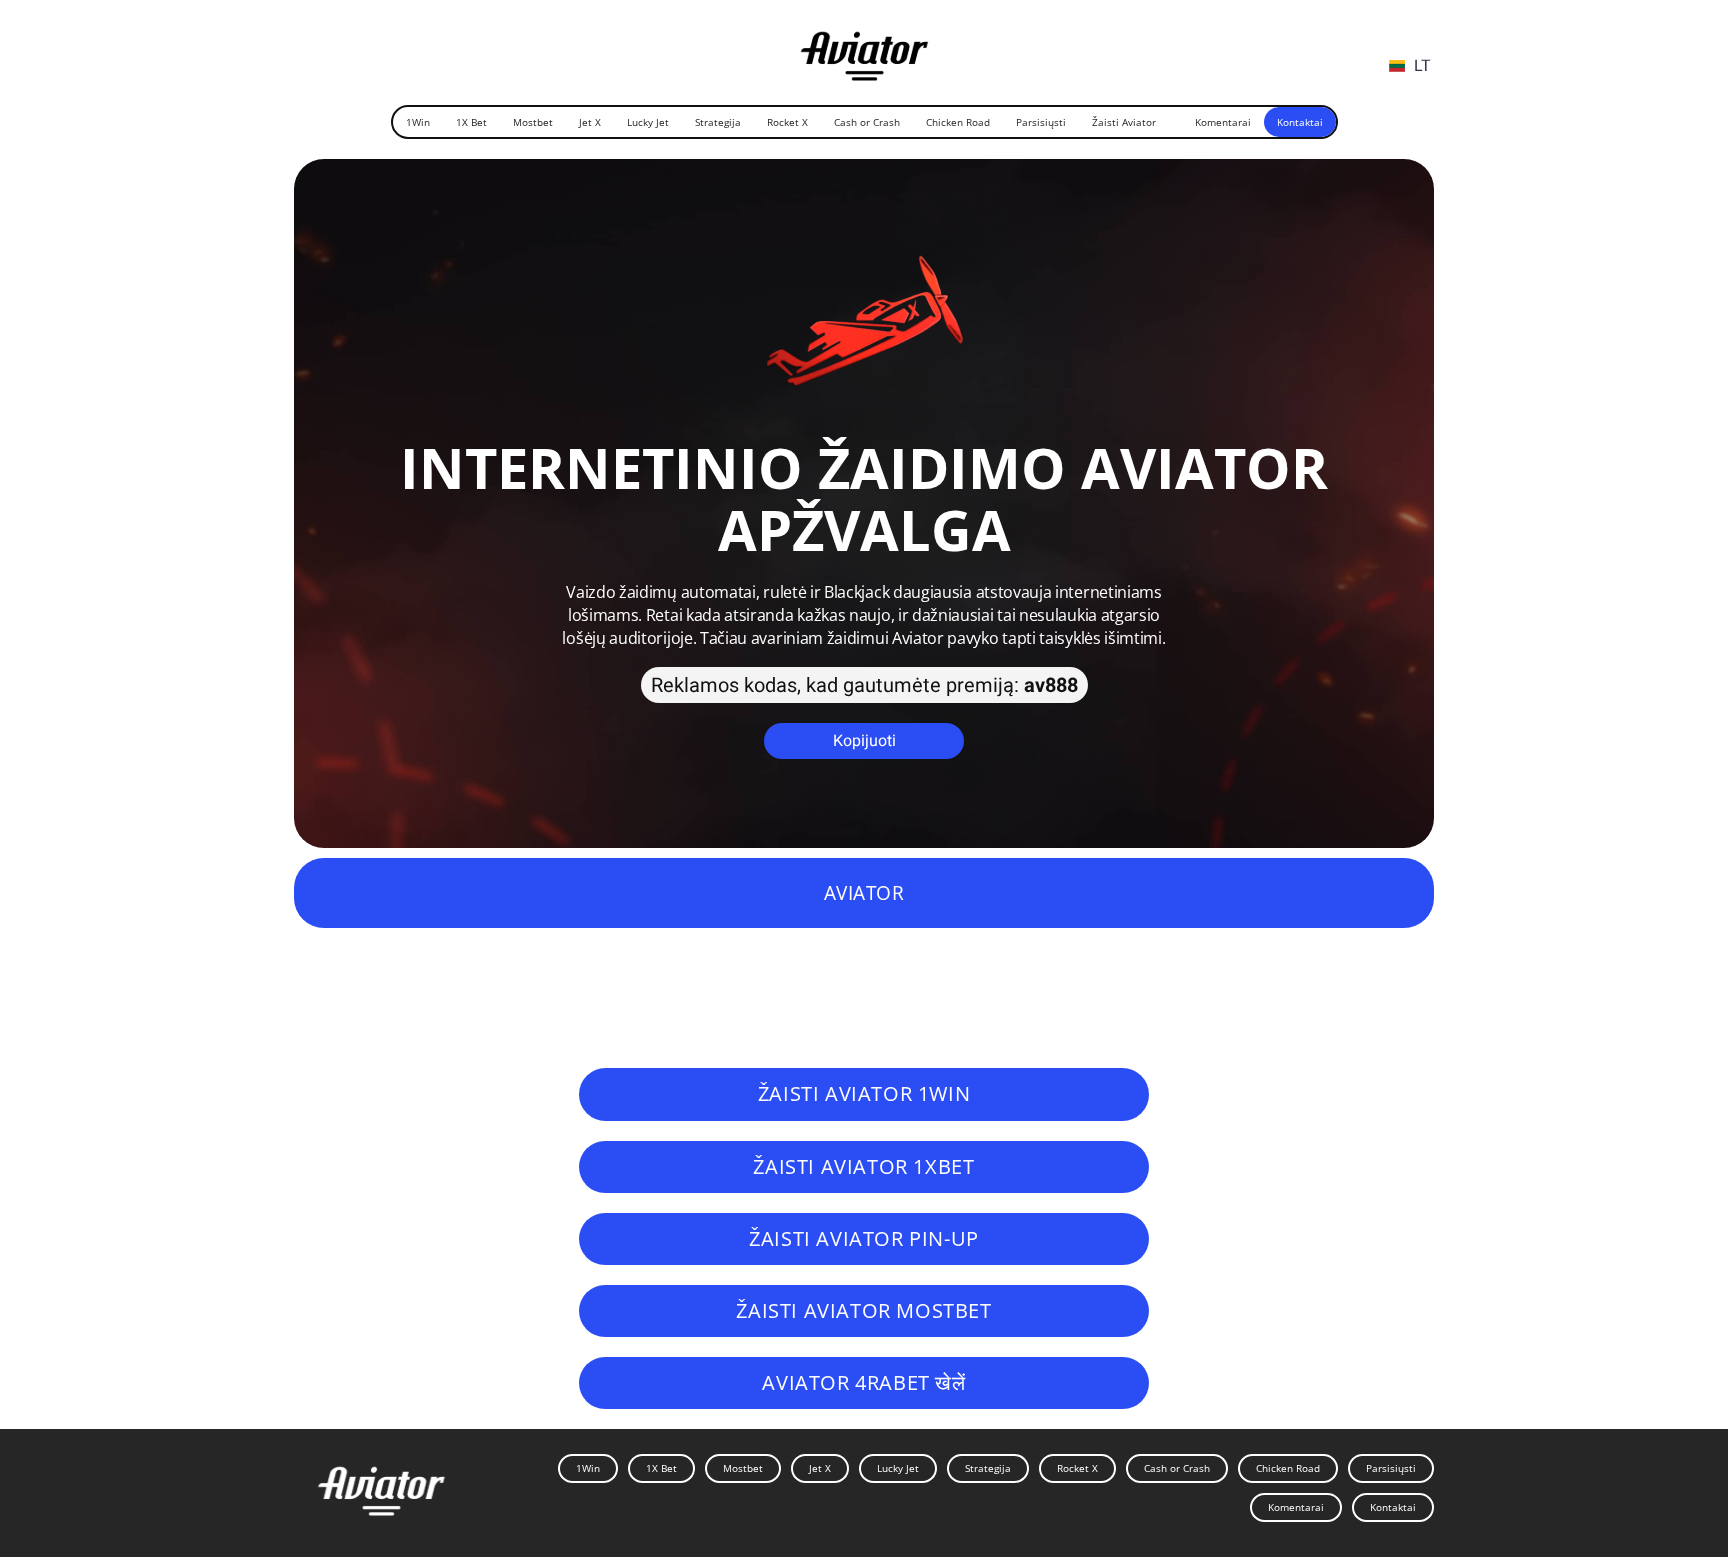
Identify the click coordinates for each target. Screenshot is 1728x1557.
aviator (864, 892)
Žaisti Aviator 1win (864, 1093)
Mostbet (533, 122)
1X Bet (471, 122)
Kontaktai (1300, 122)
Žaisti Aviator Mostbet (863, 1310)
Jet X (590, 122)
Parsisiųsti (1041, 122)
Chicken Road (958, 122)
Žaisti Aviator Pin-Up (864, 1238)
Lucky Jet (648, 122)
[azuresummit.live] (864, 48)
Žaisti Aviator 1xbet (863, 1166)
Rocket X (787, 122)
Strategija (718, 122)
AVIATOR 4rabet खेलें (863, 1382)
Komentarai (1223, 122)
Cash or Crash (867, 122)
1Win (418, 122)
